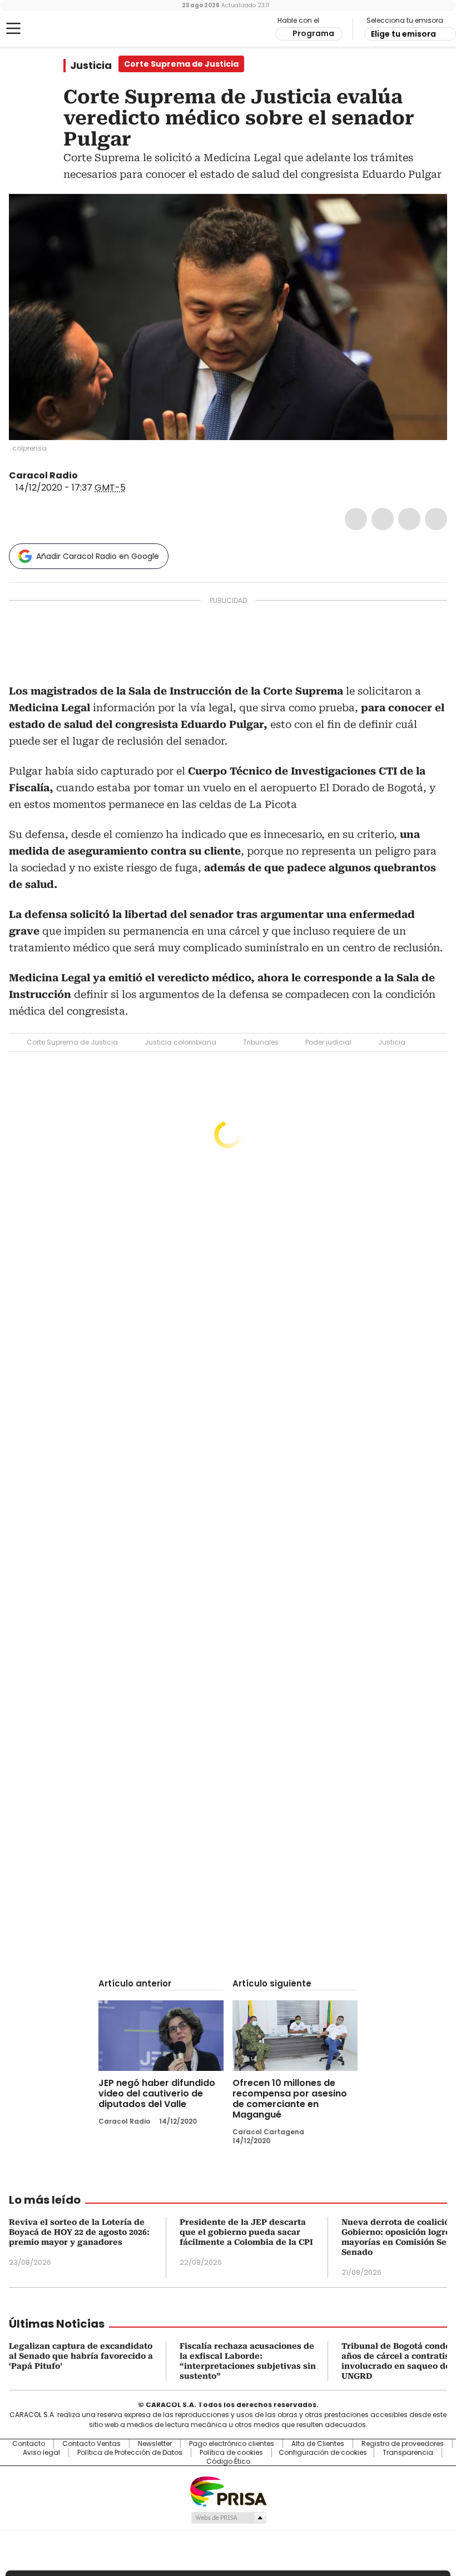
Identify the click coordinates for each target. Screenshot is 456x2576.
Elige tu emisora (403, 34)
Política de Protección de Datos (130, 2453)
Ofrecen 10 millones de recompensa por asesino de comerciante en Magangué (290, 2099)
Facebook (356, 519)
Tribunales (261, 1042)
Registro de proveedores (403, 2444)
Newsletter (155, 2444)
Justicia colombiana (180, 1042)
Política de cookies (231, 2453)
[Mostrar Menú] (13, 28)
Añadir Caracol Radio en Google (98, 556)
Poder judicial (328, 1042)
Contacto (29, 2444)
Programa (313, 33)
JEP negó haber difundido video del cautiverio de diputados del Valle (157, 2093)
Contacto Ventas (91, 2444)
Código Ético (228, 2462)
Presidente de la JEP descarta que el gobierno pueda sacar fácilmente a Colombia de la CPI (246, 2232)
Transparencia (408, 2453)
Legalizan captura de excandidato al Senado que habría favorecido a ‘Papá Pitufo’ (81, 2356)
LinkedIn (409, 519)
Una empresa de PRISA (228, 2491)
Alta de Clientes (318, 2444)
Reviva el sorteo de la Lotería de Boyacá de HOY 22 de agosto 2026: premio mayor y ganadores (79, 2232)
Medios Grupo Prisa (228, 2518)
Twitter (383, 519)
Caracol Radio (53, 29)
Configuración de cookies (323, 2453)
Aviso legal (41, 2453)
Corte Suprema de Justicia (72, 1042)
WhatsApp (436, 519)
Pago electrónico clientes (232, 2444)
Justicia (91, 66)
